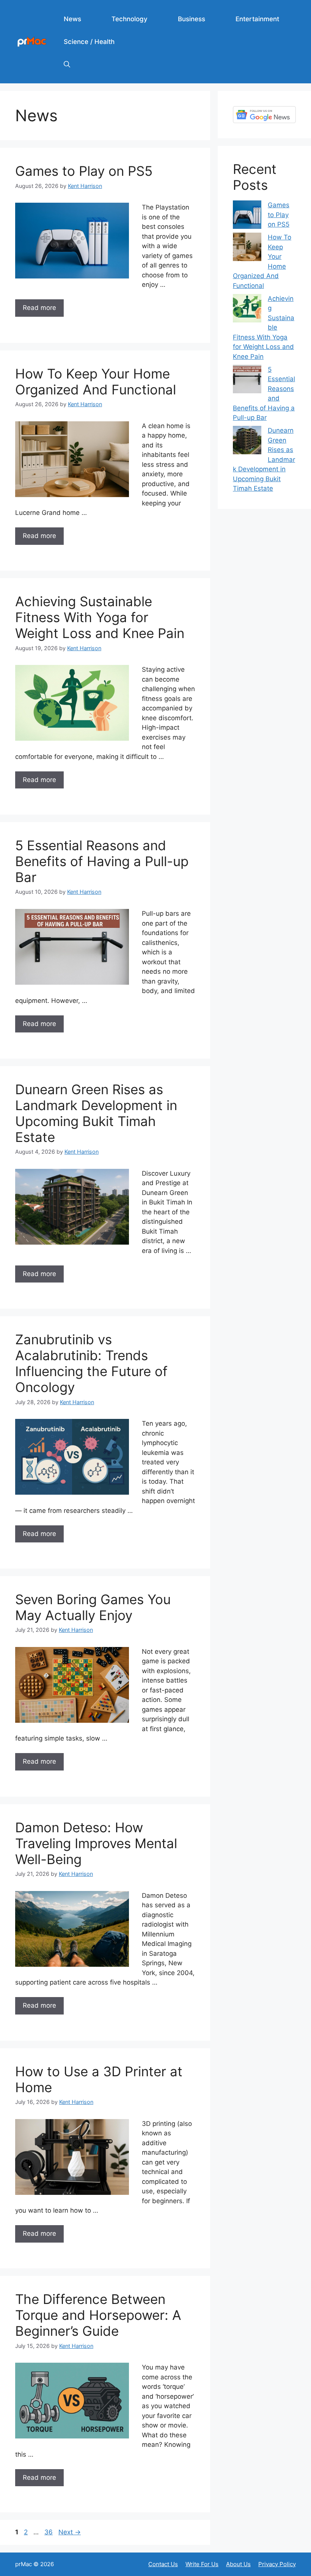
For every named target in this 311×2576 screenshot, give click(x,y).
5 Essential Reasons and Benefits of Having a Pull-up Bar (102, 861)
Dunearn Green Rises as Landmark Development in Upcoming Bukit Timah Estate (96, 1113)
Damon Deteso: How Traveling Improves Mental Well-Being (96, 1843)
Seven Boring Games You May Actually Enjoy (93, 1607)
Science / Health (89, 42)
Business (192, 19)
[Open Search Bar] (67, 64)
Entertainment (257, 19)
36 (49, 2532)
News (72, 19)
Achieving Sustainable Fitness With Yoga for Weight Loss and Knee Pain (100, 617)
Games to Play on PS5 (84, 171)
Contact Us (163, 2564)
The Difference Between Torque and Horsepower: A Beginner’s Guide (98, 2315)
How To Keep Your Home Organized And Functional (96, 382)
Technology (130, 19)
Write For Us (202, 2564)
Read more (39, 308)
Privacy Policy (277, 2564)
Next (70, 2532)
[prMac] (32, 41)
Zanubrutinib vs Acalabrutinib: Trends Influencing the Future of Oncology (91, 1363)
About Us (238, 2564)
